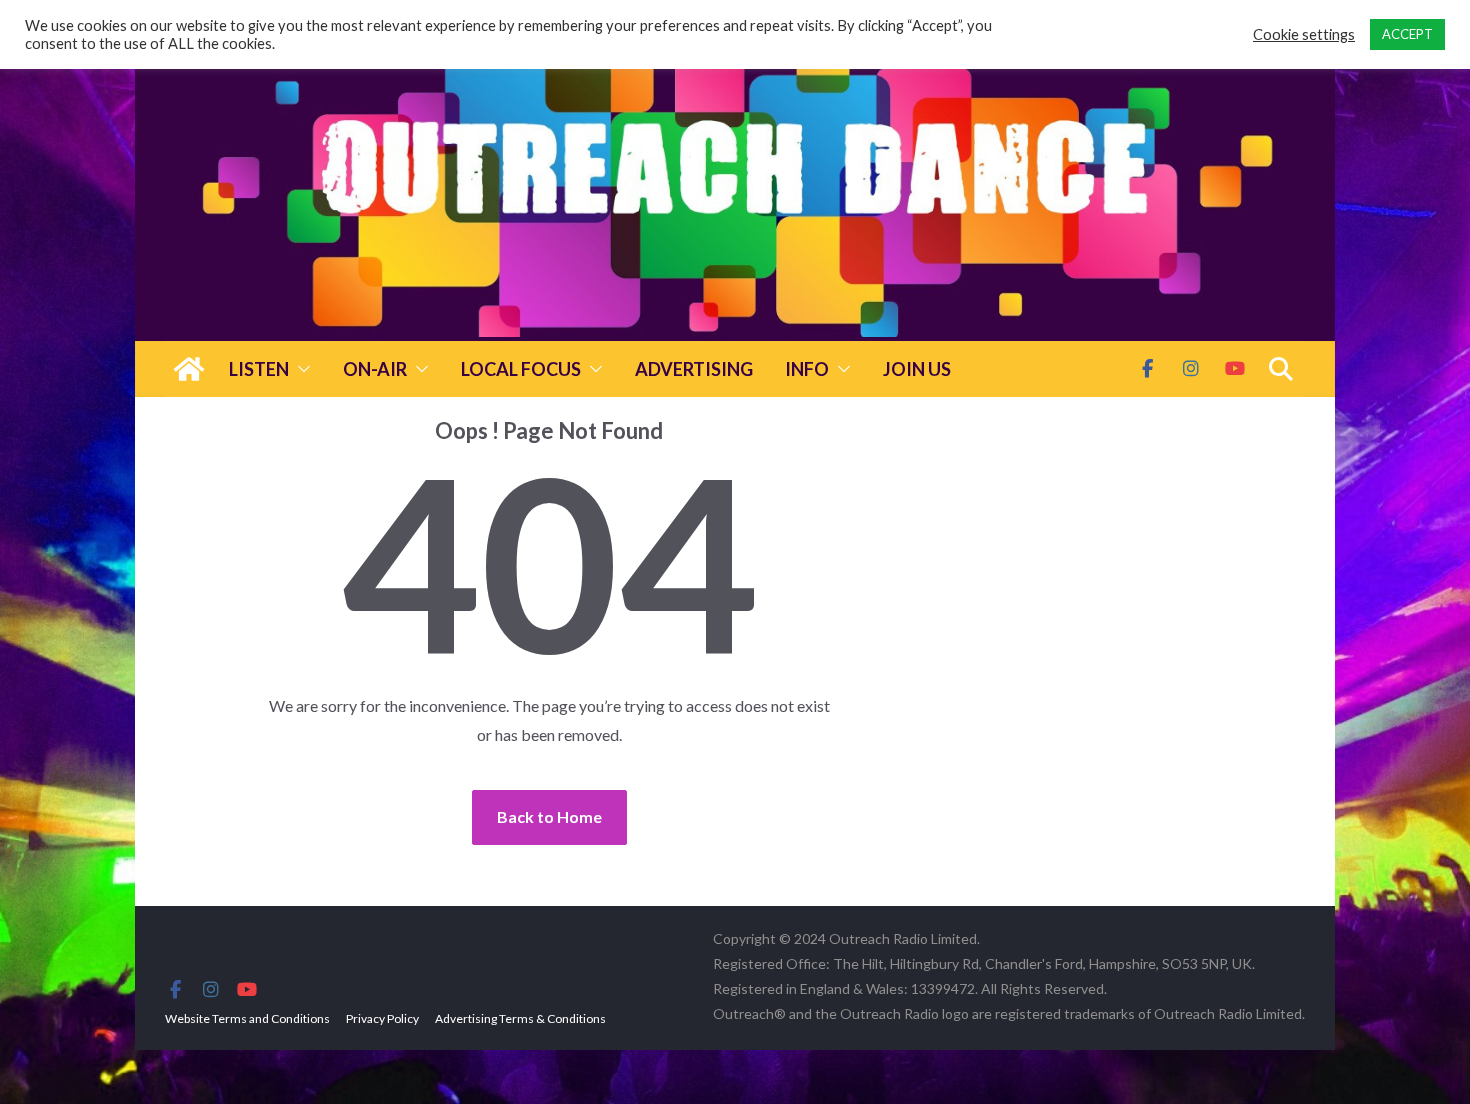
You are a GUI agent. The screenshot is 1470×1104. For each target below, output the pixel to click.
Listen (259, 369)
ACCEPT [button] (1407, 34)
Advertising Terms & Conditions (520, 1018)
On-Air (375, 369)
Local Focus (521, 369)
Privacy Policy (382, 1018)
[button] (300, 369)
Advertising (694, 369)
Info (807, 369)
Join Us (917, 369)
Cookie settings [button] (1304, 34)
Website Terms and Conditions (247, 1018)
